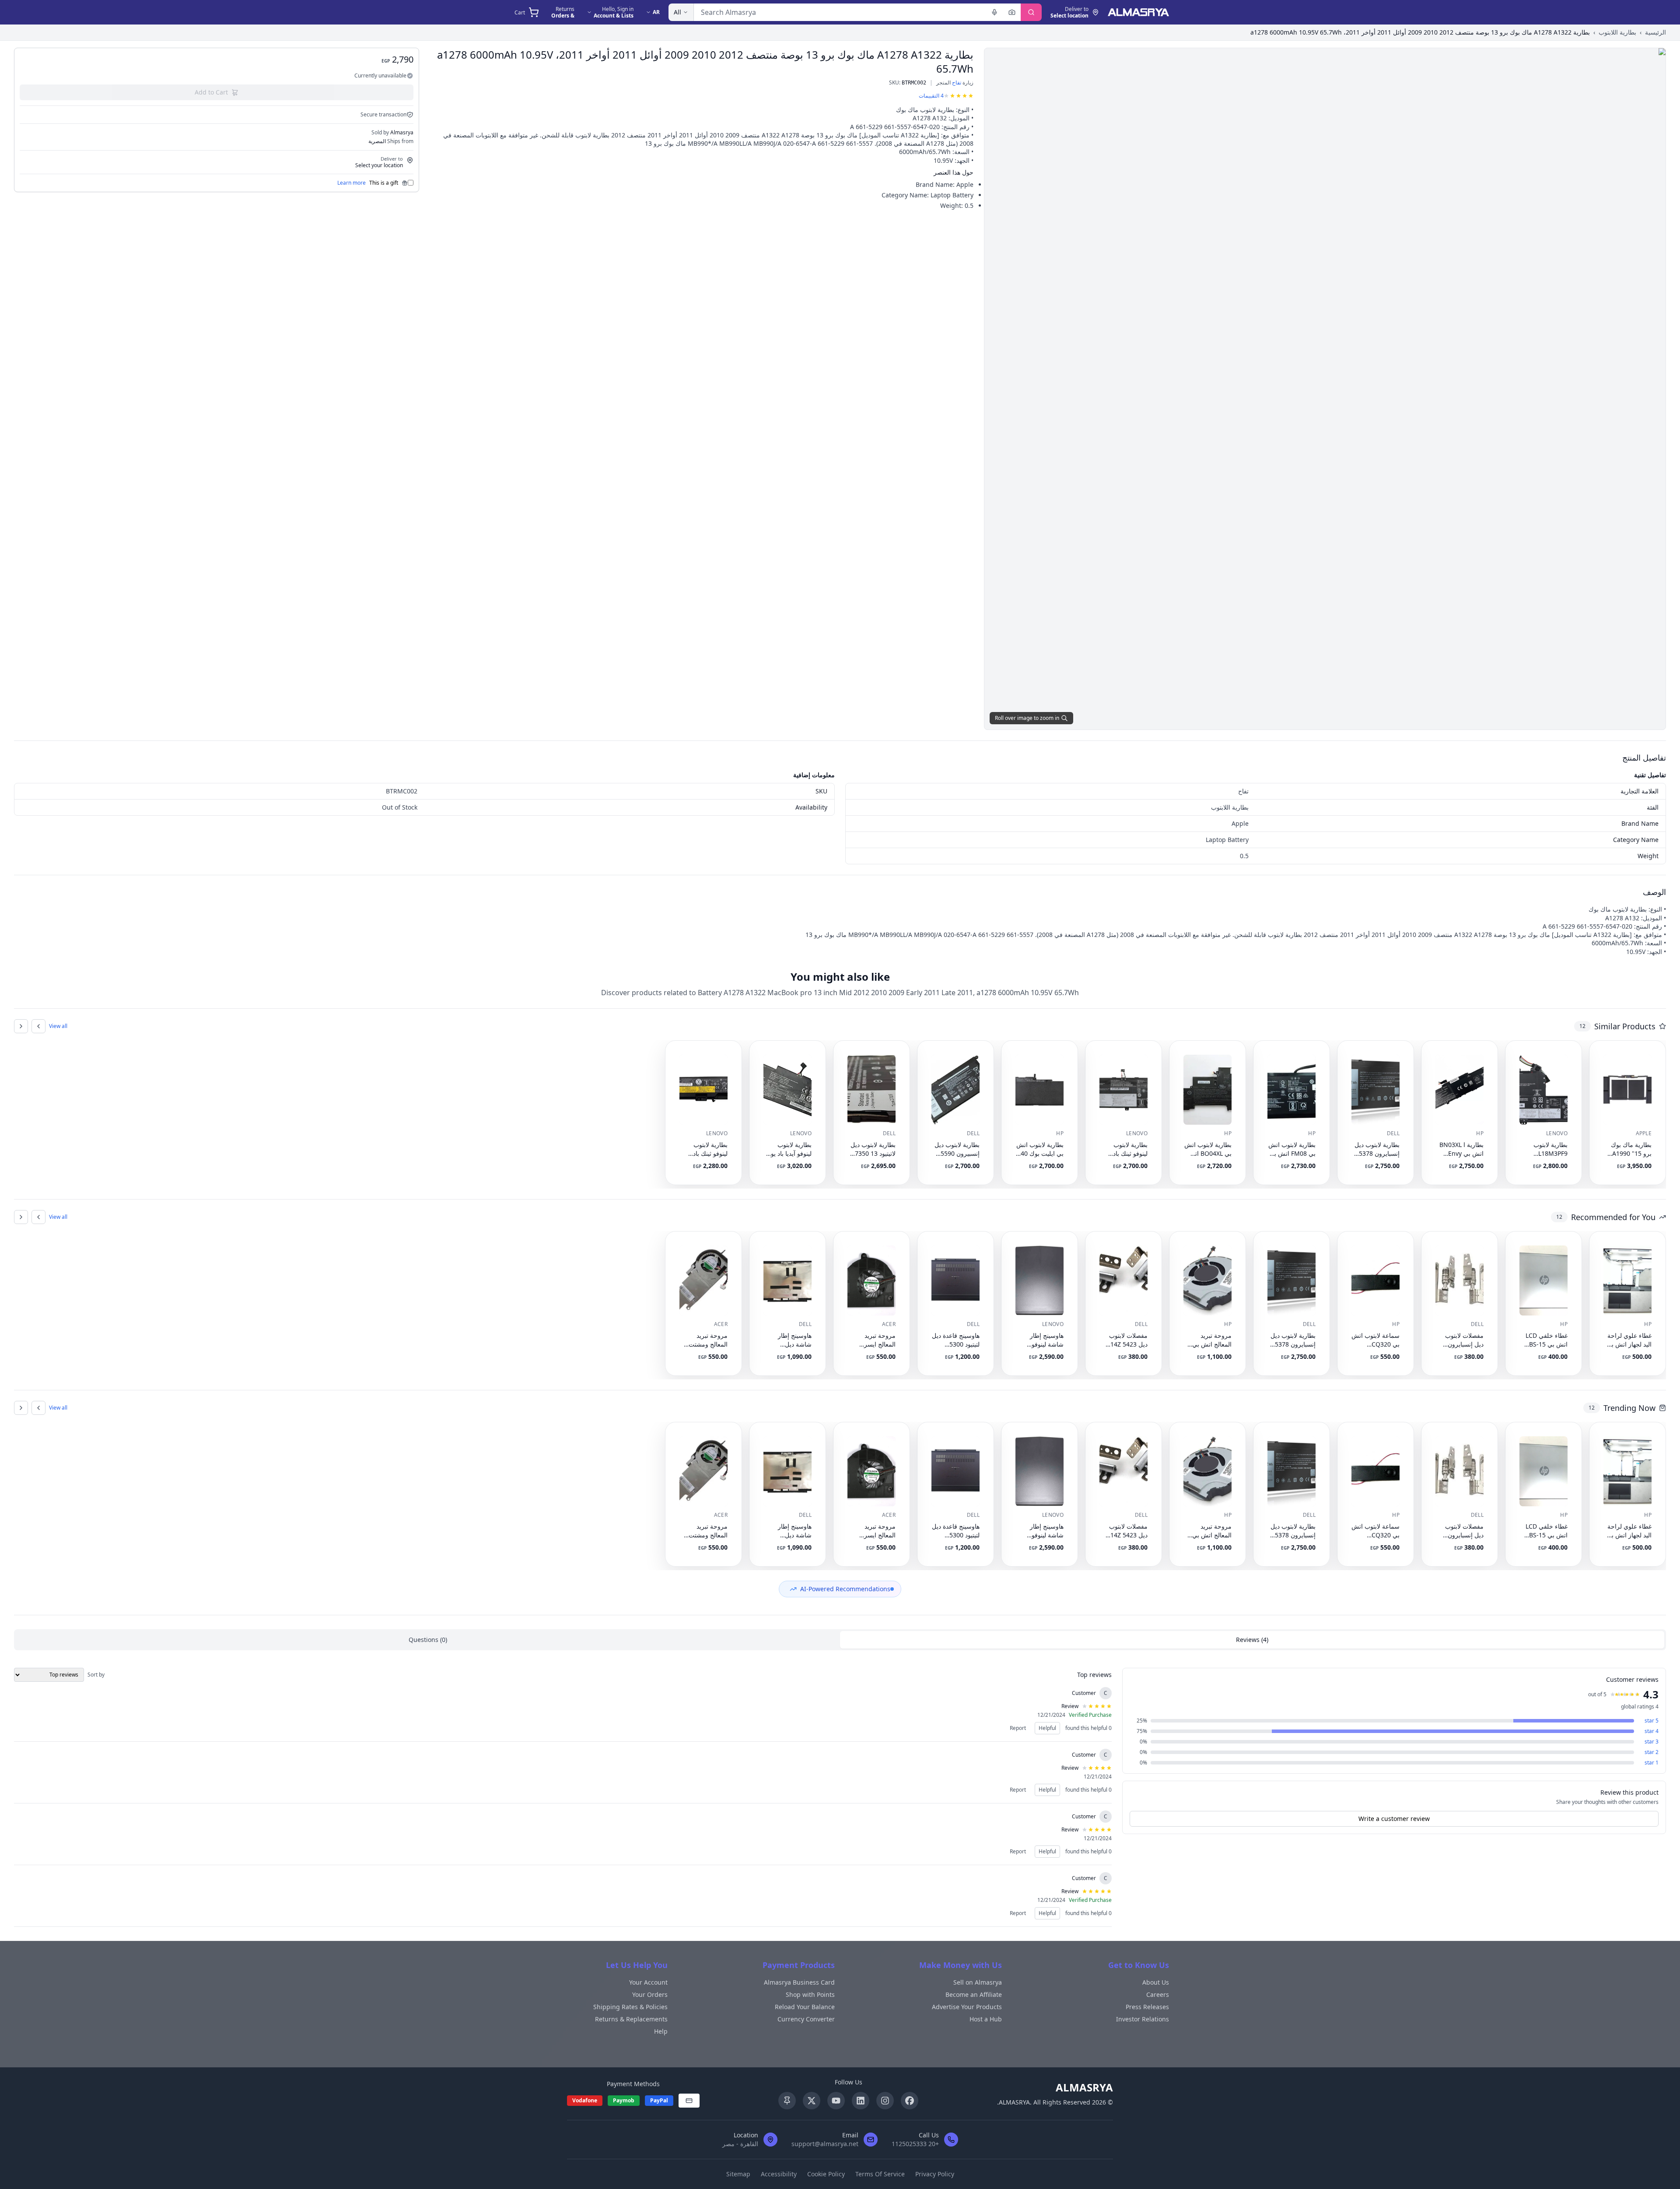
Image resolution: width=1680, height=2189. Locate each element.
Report (1018, 1728)
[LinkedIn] (861, 2101)
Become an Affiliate (974, 1994)
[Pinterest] (787, 2101)
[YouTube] (836, 2101)
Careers (1158, 1994)
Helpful (1047, 1728)
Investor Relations (1143, 2019)
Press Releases (1147, 2007)
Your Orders (650, 1994)
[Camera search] (1012, 12)
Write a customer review (1394, 1819)
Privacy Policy (935, 2174)
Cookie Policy (826, 2174)
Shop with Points (810, 1994)
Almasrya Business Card (799, 1982)
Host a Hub (986, 2019)
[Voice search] (994, 12)
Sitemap (738, 2174)
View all (58, 1026)
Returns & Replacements (631, 2019)
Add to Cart (211, 92)
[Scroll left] (38, 1026)
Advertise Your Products (967, 2007)
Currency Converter (806, 2019)
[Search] (1031, 12)
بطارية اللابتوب (1617, 32)
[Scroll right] (21, 1026)
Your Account (648, 1982)
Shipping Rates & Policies (630, 2007)
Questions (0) (428, 1640)
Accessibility (779, 2174)
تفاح (957, 82)
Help (661, 2031)
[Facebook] (910, 2101)
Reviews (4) (1252, 1640)
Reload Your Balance (805, 2007)
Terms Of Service (880, 2174)
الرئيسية (1655, 32)
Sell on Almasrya (978, 1982)
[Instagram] (885, 2101)
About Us (1156, 1982)
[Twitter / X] (812, 2101)
